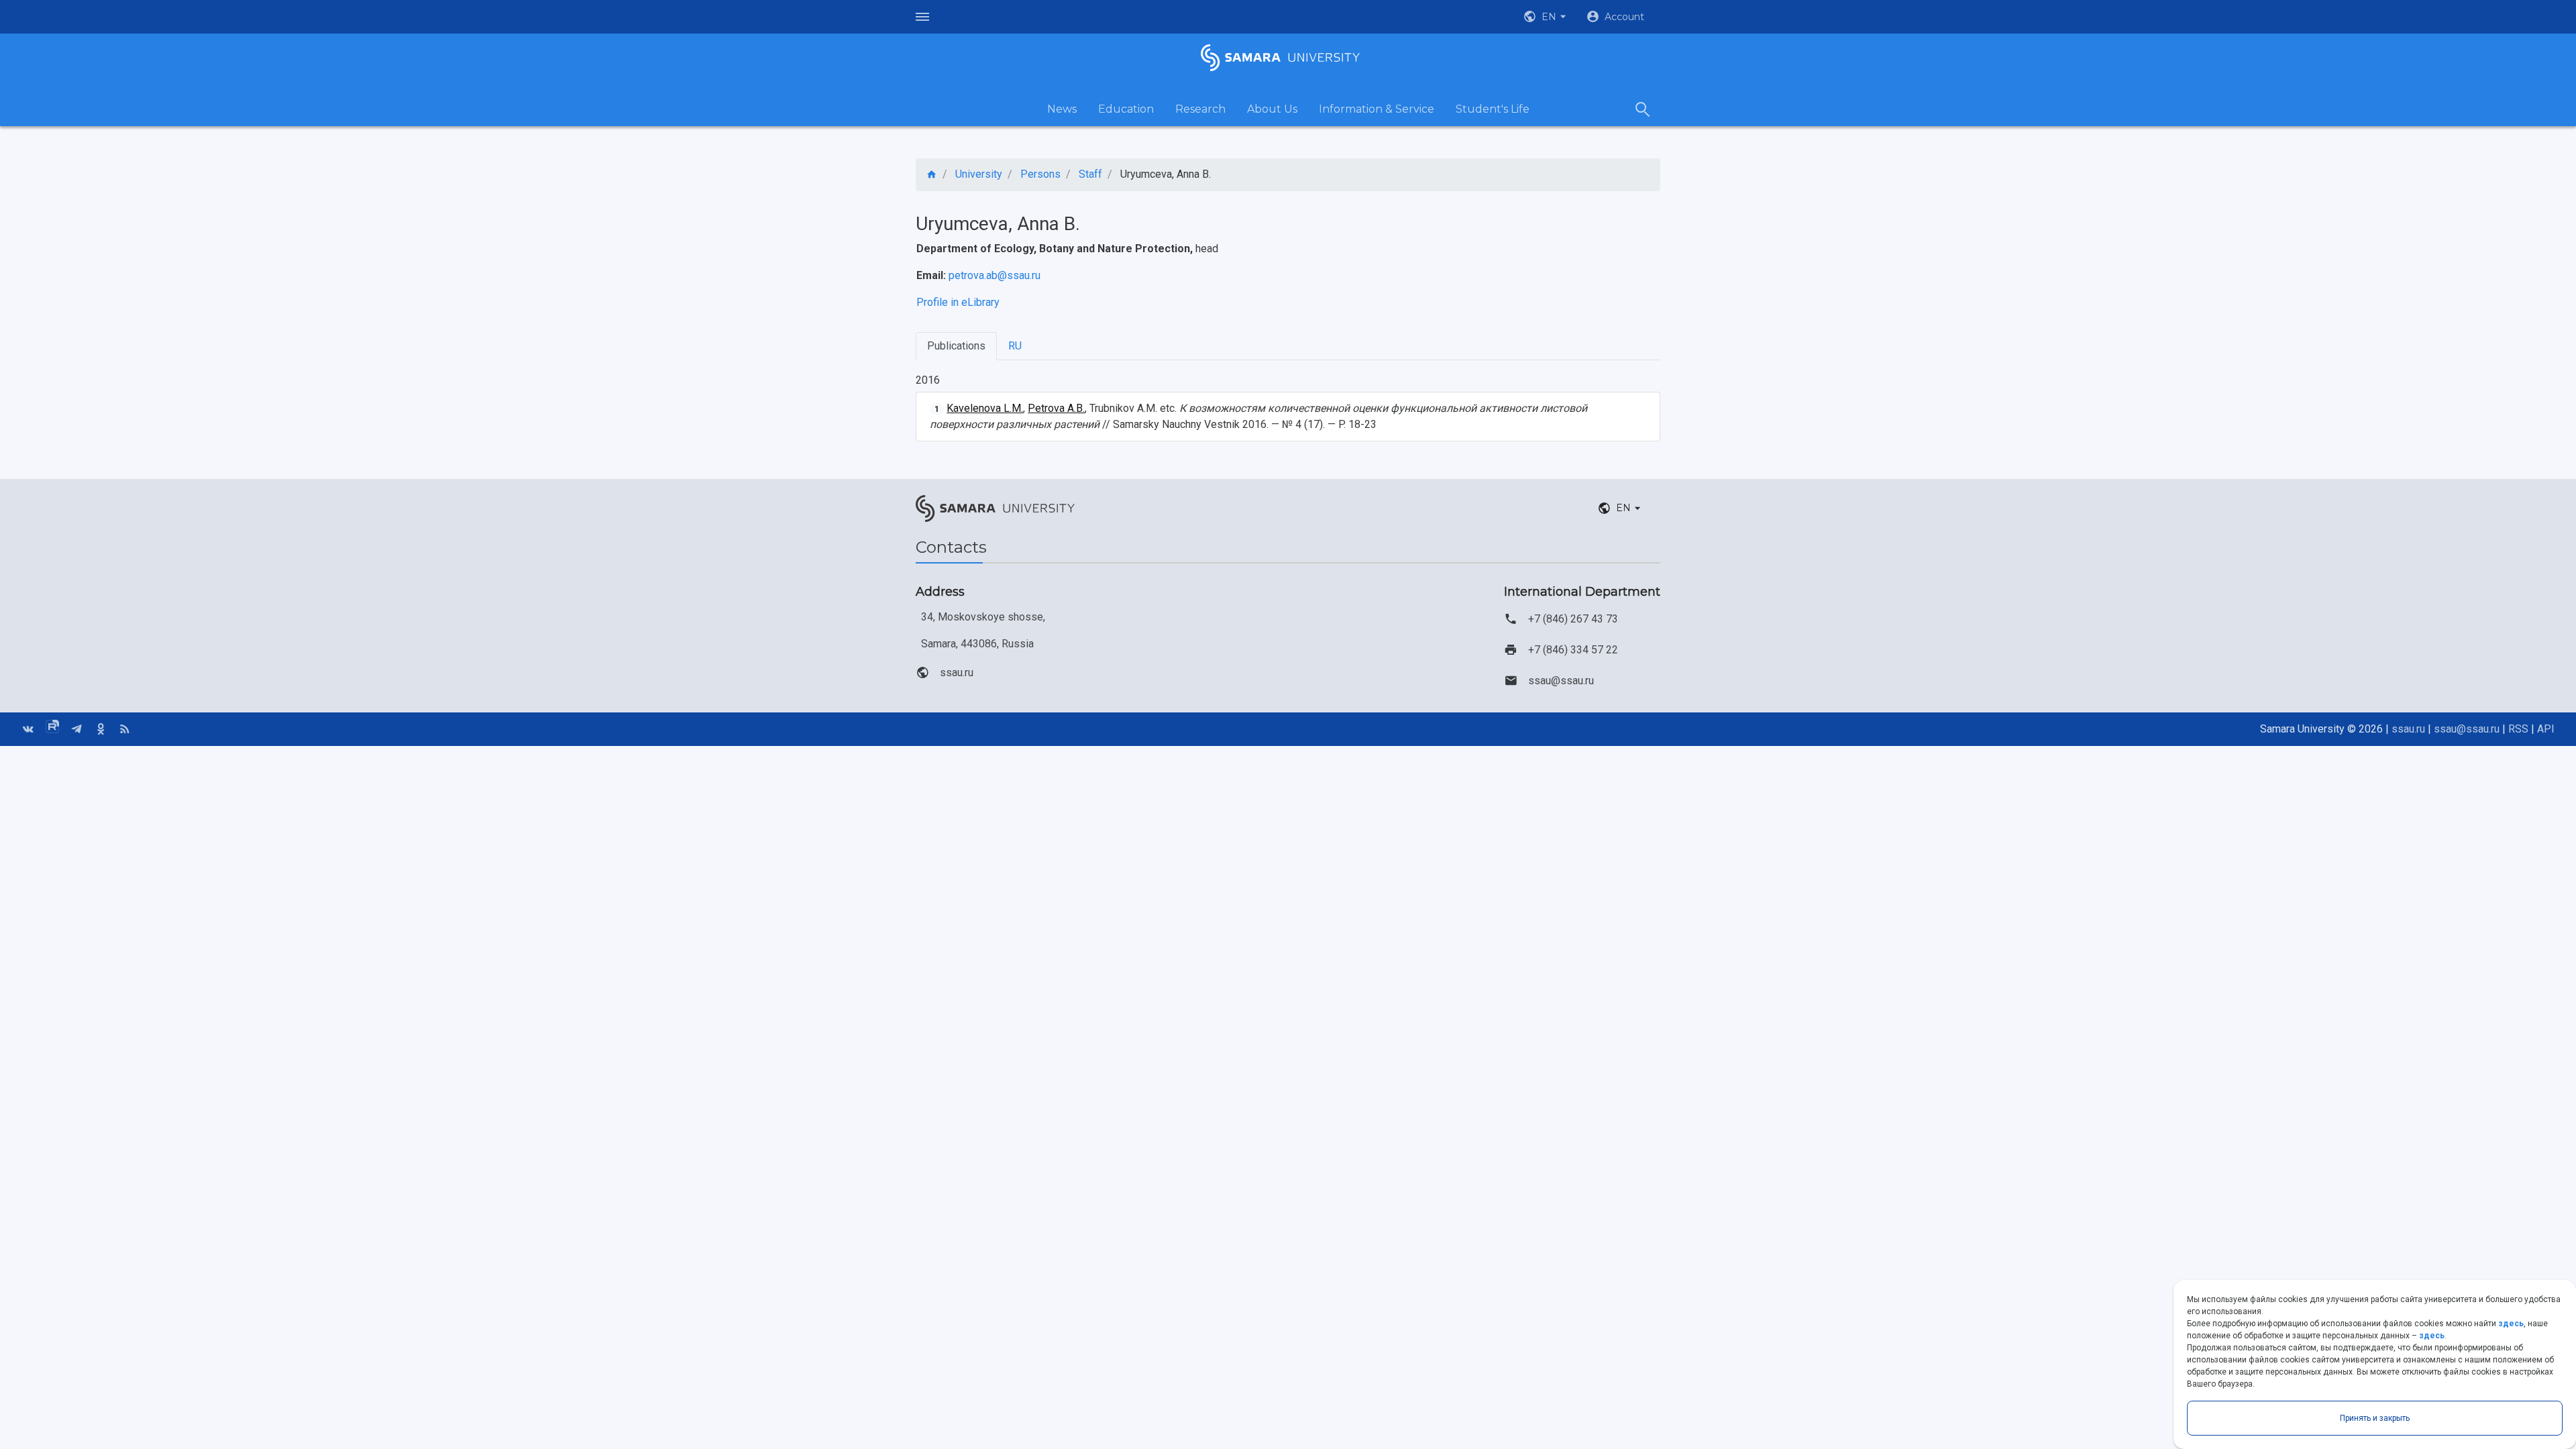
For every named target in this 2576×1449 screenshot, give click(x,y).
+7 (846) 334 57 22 (1573, 650)
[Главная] (932, 175)
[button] (1546, 17)
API (2546, 729)
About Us (1272, 109)
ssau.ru (957, 673)
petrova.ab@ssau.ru (995, 275)
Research (1200, 109)
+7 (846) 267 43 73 (1573, 619)
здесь (2511, 1324)
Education (1126, 109)
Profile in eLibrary (958, 302)
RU (1015, 346)
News (1062, 109)
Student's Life (1493, 109)
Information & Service (1377, 109)
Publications (956, 346)
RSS (2518, 729)
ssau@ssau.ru (1561, 681)
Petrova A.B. (1056, 408)
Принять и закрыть (2375, 1418)
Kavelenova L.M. (985, 408)
